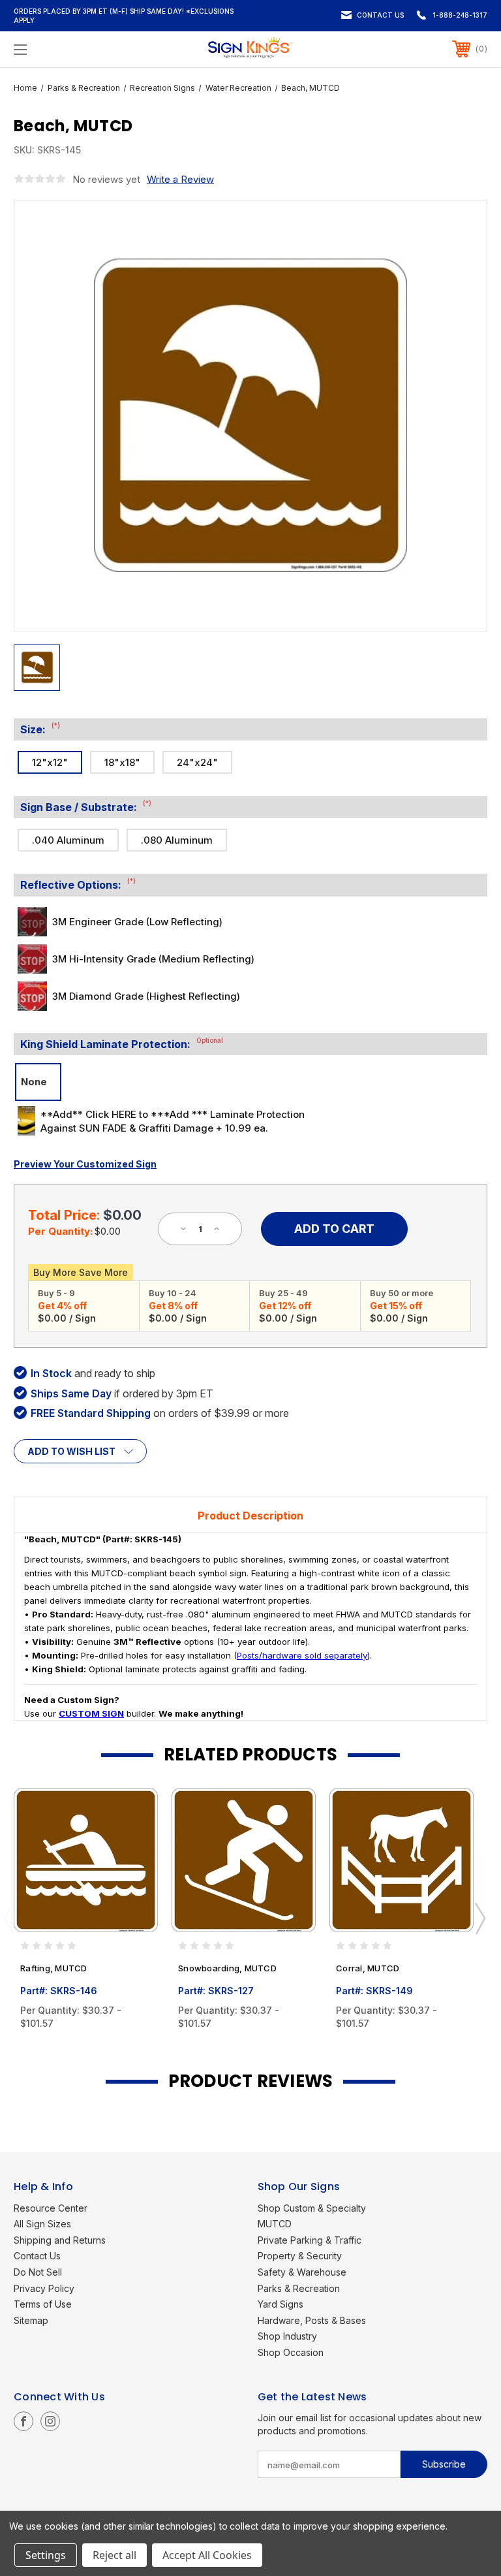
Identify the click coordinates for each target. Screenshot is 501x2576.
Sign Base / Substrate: (86, 806)
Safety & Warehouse (302, 2272)
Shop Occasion (291, 2352)
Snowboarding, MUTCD (227, 1968)
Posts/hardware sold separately (302, 1655)
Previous (8, 1918)
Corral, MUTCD (368, 1968)
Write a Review (180, 179)
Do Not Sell (38, 2272)
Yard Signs (281, 2304)
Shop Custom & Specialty (312, 2208)
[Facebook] (23, 2421)
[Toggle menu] (61, 49)
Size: (40, 729)
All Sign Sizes (42, 2224)
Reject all (114, 2555)
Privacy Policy (44, 2288)
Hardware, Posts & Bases (312, 2320)
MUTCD (275, 2224)
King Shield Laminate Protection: (122, 1043)
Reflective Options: (78, 884)
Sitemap (31, 2320)
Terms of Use (43, 2304)
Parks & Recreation (299, 2288)
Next (479, 1918)
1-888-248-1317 (460, 15)
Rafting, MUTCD (54, 1968)
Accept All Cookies (207, 2555)
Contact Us (380, 15)
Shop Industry (287, 2336)
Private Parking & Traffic (310, 2240)
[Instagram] (50, 2421)
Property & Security (300, 2256)
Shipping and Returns (60, 2240)
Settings (46, 2555)
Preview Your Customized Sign (85, 1164)
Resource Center (51, 2208)
